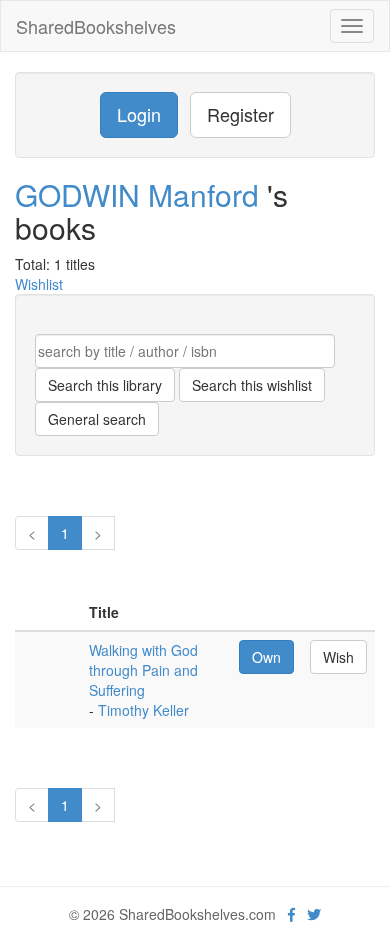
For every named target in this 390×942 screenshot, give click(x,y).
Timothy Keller (143, 710)
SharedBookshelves (96, 26)
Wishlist (39, 284)
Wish (338, 657)
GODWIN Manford (141, 194)
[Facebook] (291, 914)
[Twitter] (314, 914)
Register (240, 114)
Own (266, 657)
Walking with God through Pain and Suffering (143, 670)
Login (139, 114)
